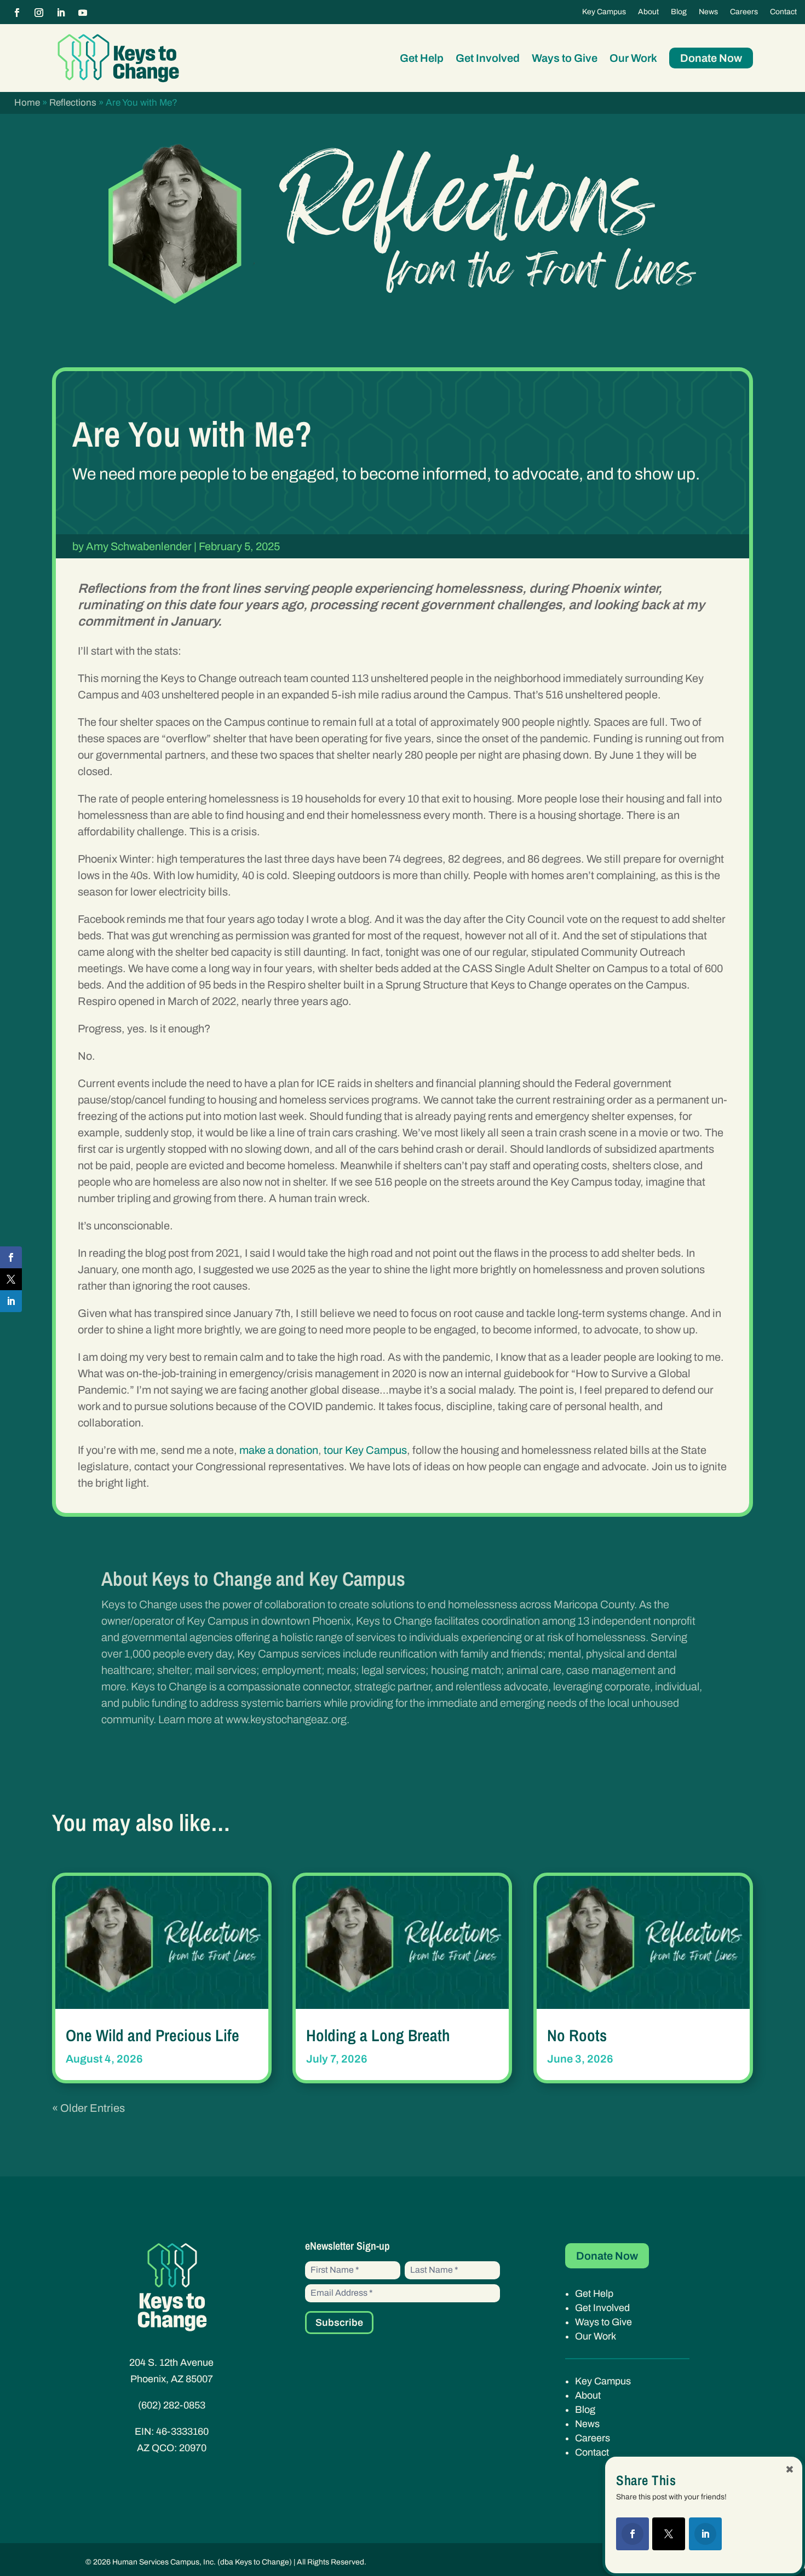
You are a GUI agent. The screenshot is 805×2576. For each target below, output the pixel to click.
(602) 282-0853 (172, 2405)
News (708, 12)
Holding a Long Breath (378, 2035)
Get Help (422, 58)
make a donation (279, 1450)
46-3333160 (182, 2431)
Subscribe (339, 2323)
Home (27, 103)
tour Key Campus (365, 1450)
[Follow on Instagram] (39, 13)
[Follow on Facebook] (17, 13)
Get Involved (488, 58)
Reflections (73, 103)
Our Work (633, 58)
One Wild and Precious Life (153, 2035)
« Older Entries (88, 2108)
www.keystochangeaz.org (286, 1719)
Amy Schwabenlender (139, 546)
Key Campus (604, 12)
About (648, 12)
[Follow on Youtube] (83, 13)
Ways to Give (565, 58)
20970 (193, 2448)
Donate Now (711, 58)
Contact (783, 12)
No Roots (577, 2035)
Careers (744, 12)
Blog (679, 12)
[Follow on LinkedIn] (61, 13)
